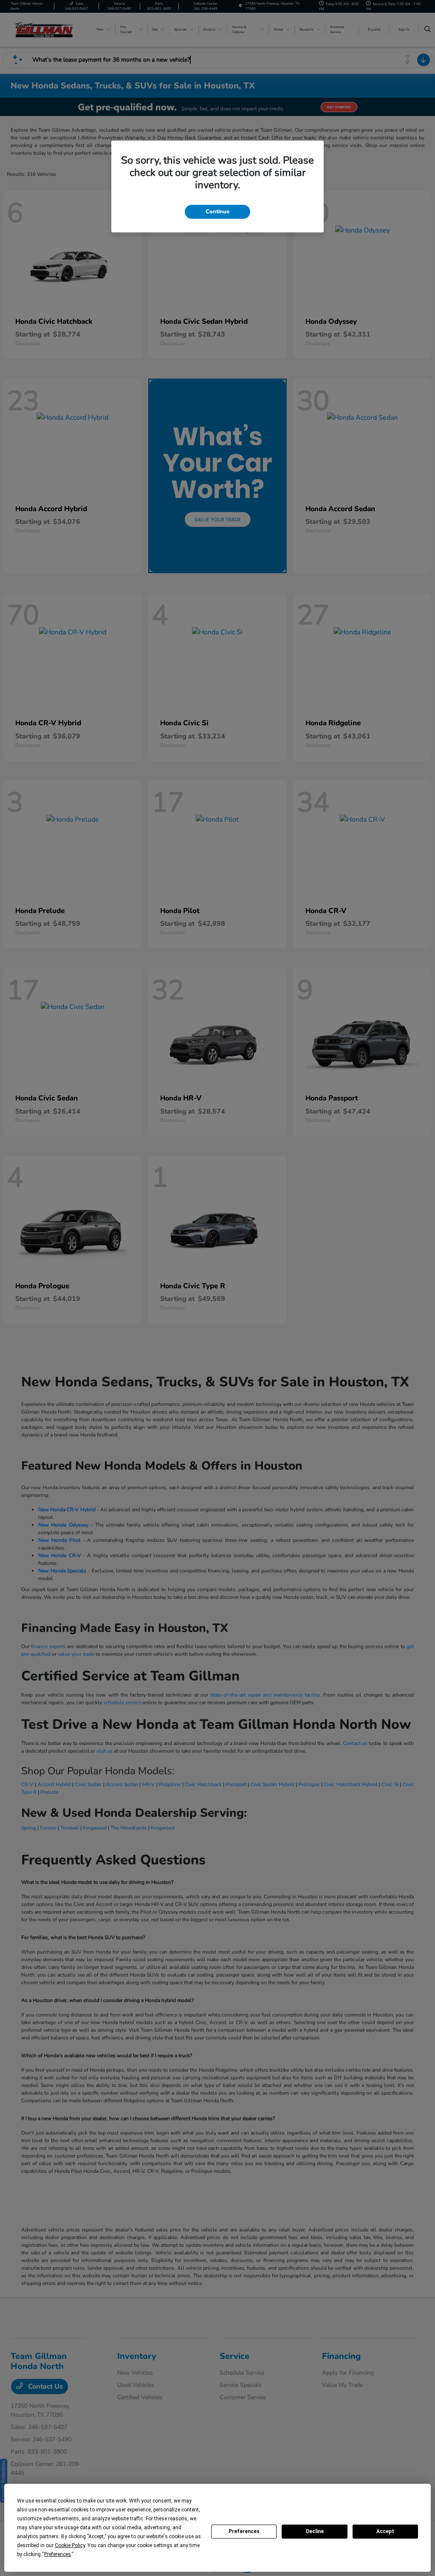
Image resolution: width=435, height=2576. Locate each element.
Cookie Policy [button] (70, 2545)
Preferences (244, 2531)
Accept (385, 2531)
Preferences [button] (58, 2554)
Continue (217, 212)
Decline (315, 2531)
